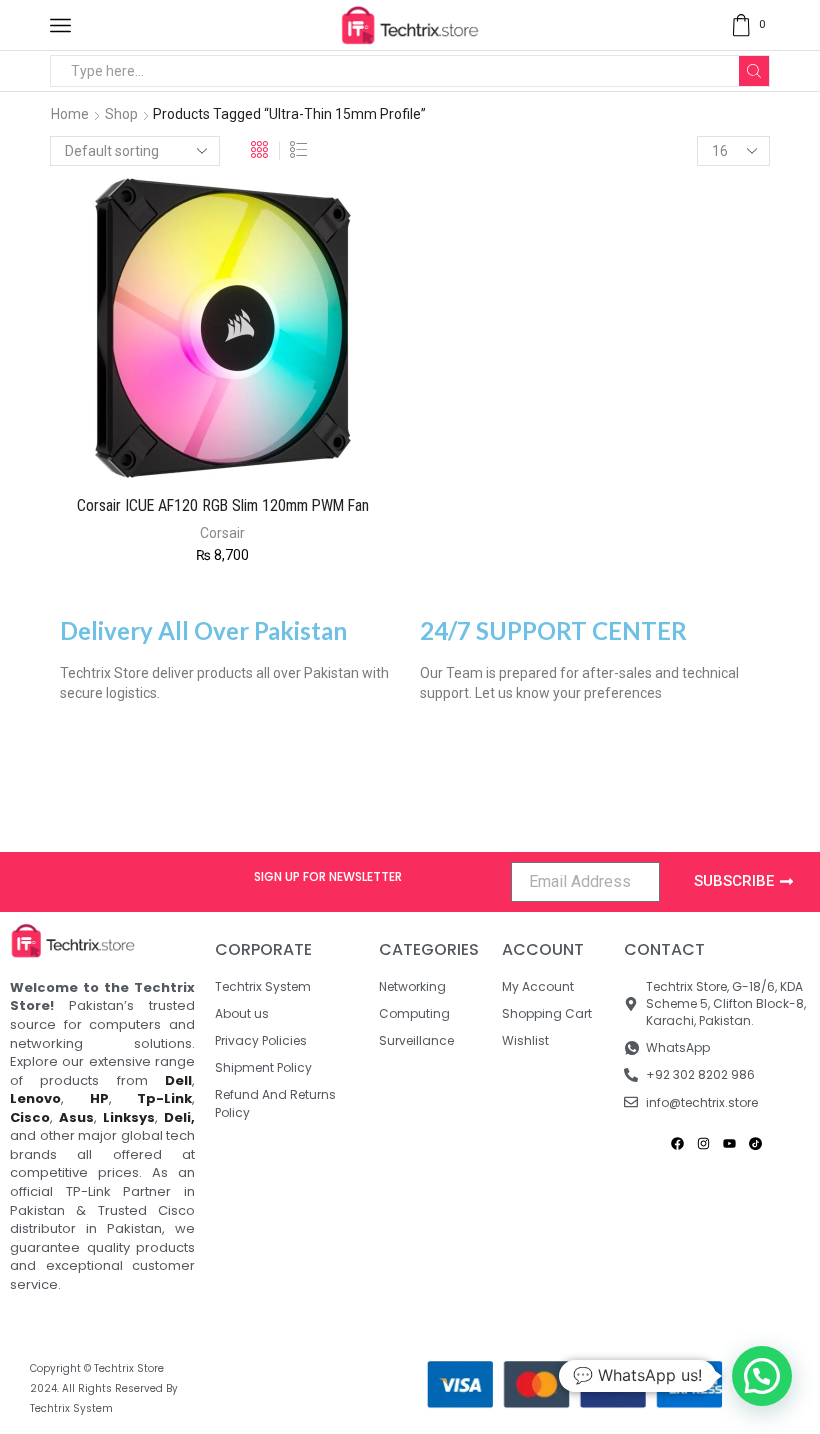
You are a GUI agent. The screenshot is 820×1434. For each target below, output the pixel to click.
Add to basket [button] (184, 446)
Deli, (179, 1117)
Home (70, 114)
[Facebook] (677, 1144)
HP (99, 1098)
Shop (121, 114)
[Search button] (754, 71)
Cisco (30, 1117)
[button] (762, 1376)
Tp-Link (164, 1098)
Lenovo (35, 1098)
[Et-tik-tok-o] (755, 1144)
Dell (178, 1080)
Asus (76, 1117)
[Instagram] (703, 1144)
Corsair (222, 533)
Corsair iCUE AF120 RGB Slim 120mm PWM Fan (223, 505)
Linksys (129, 1117)
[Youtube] (729, 1144)
